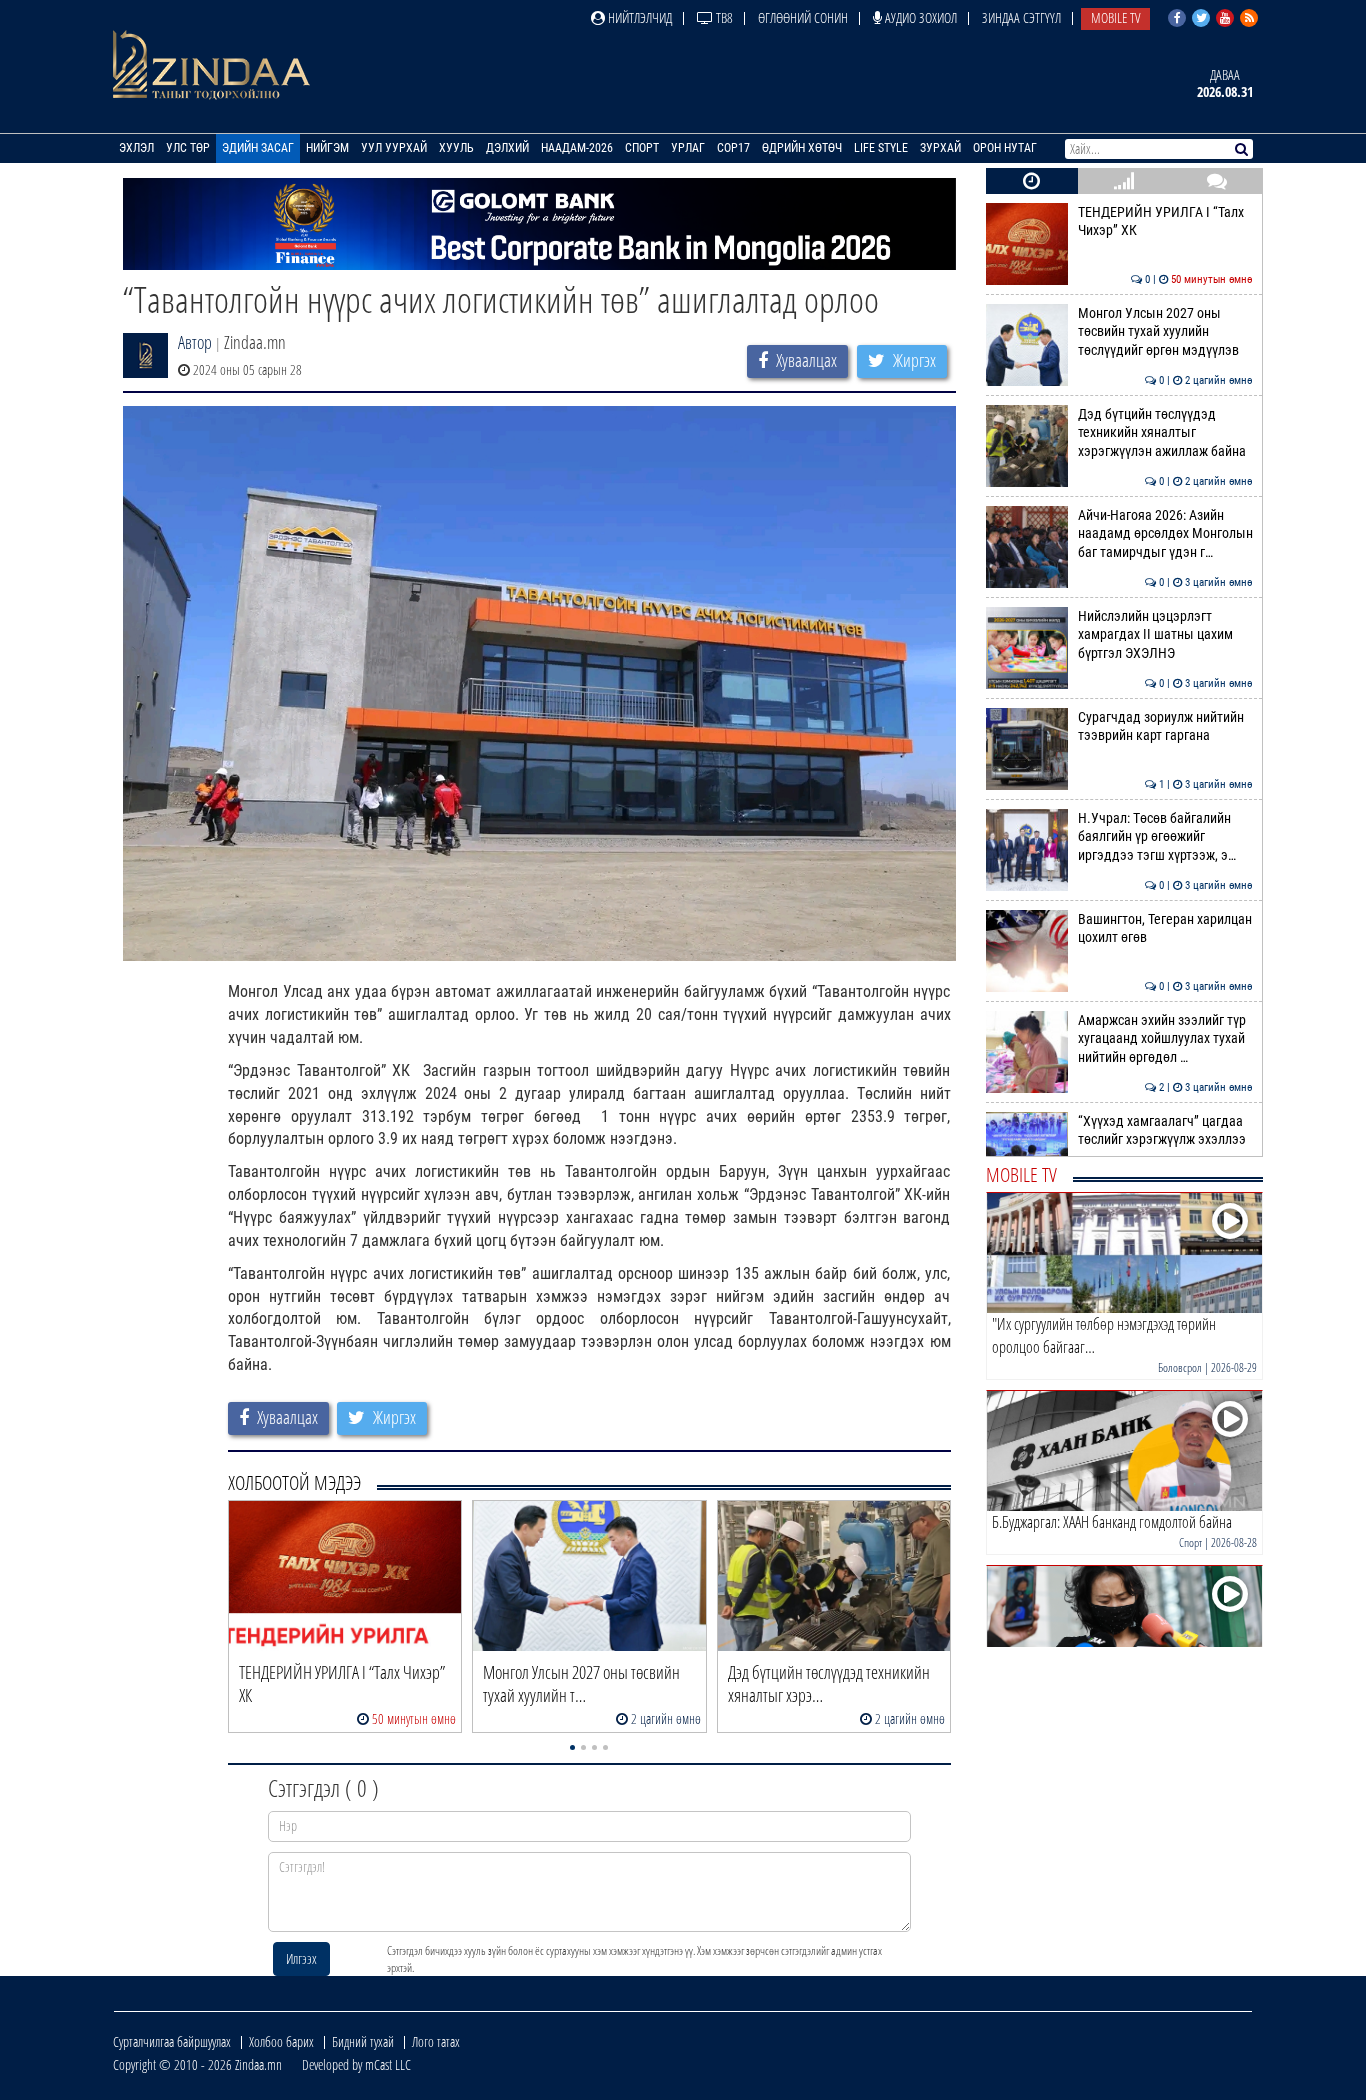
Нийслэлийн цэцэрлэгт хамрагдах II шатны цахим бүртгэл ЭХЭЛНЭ (1165, 635)
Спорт (642, 148)
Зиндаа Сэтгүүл (1021, 17)
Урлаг (688, 148)
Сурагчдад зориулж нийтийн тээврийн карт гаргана (1165, 726)
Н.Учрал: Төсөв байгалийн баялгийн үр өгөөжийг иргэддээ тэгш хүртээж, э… (1165, 837)
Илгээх (301, 1958)
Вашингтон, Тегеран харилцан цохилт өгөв (1165, 928)
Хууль (456, 148)
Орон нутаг (1005, 148)
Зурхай (940, 148)
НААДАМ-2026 (577, 148)
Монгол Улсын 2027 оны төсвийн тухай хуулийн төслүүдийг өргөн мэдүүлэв (1165, 332)
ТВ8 (723, 17)
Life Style (881, 148)
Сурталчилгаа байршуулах (172, 2041)
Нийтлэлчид (638, 17)
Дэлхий (507, 148)
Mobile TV (1115, 17)
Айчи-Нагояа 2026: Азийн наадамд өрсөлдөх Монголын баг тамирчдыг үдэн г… (1165, 534)
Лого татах (436, 2041)
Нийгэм (327, 148)
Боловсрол (1180, 1367)
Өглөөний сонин (803, 17)
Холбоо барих (281, 2041)
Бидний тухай (363, 2041)
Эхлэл (136, 148)
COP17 (733, 148)
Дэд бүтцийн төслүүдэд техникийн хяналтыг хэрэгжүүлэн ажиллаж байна (1165, 433)
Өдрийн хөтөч (802, 148)
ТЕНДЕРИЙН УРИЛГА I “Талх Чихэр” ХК (1165, 221)
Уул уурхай (394, 148)
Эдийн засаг (258, 148)
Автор (195, 342)
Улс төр (188, 148)
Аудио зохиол (919, 17)
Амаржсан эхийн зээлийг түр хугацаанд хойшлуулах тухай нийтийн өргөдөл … (1165, 1039)
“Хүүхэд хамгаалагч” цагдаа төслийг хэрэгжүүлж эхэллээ (1165, 1130)
